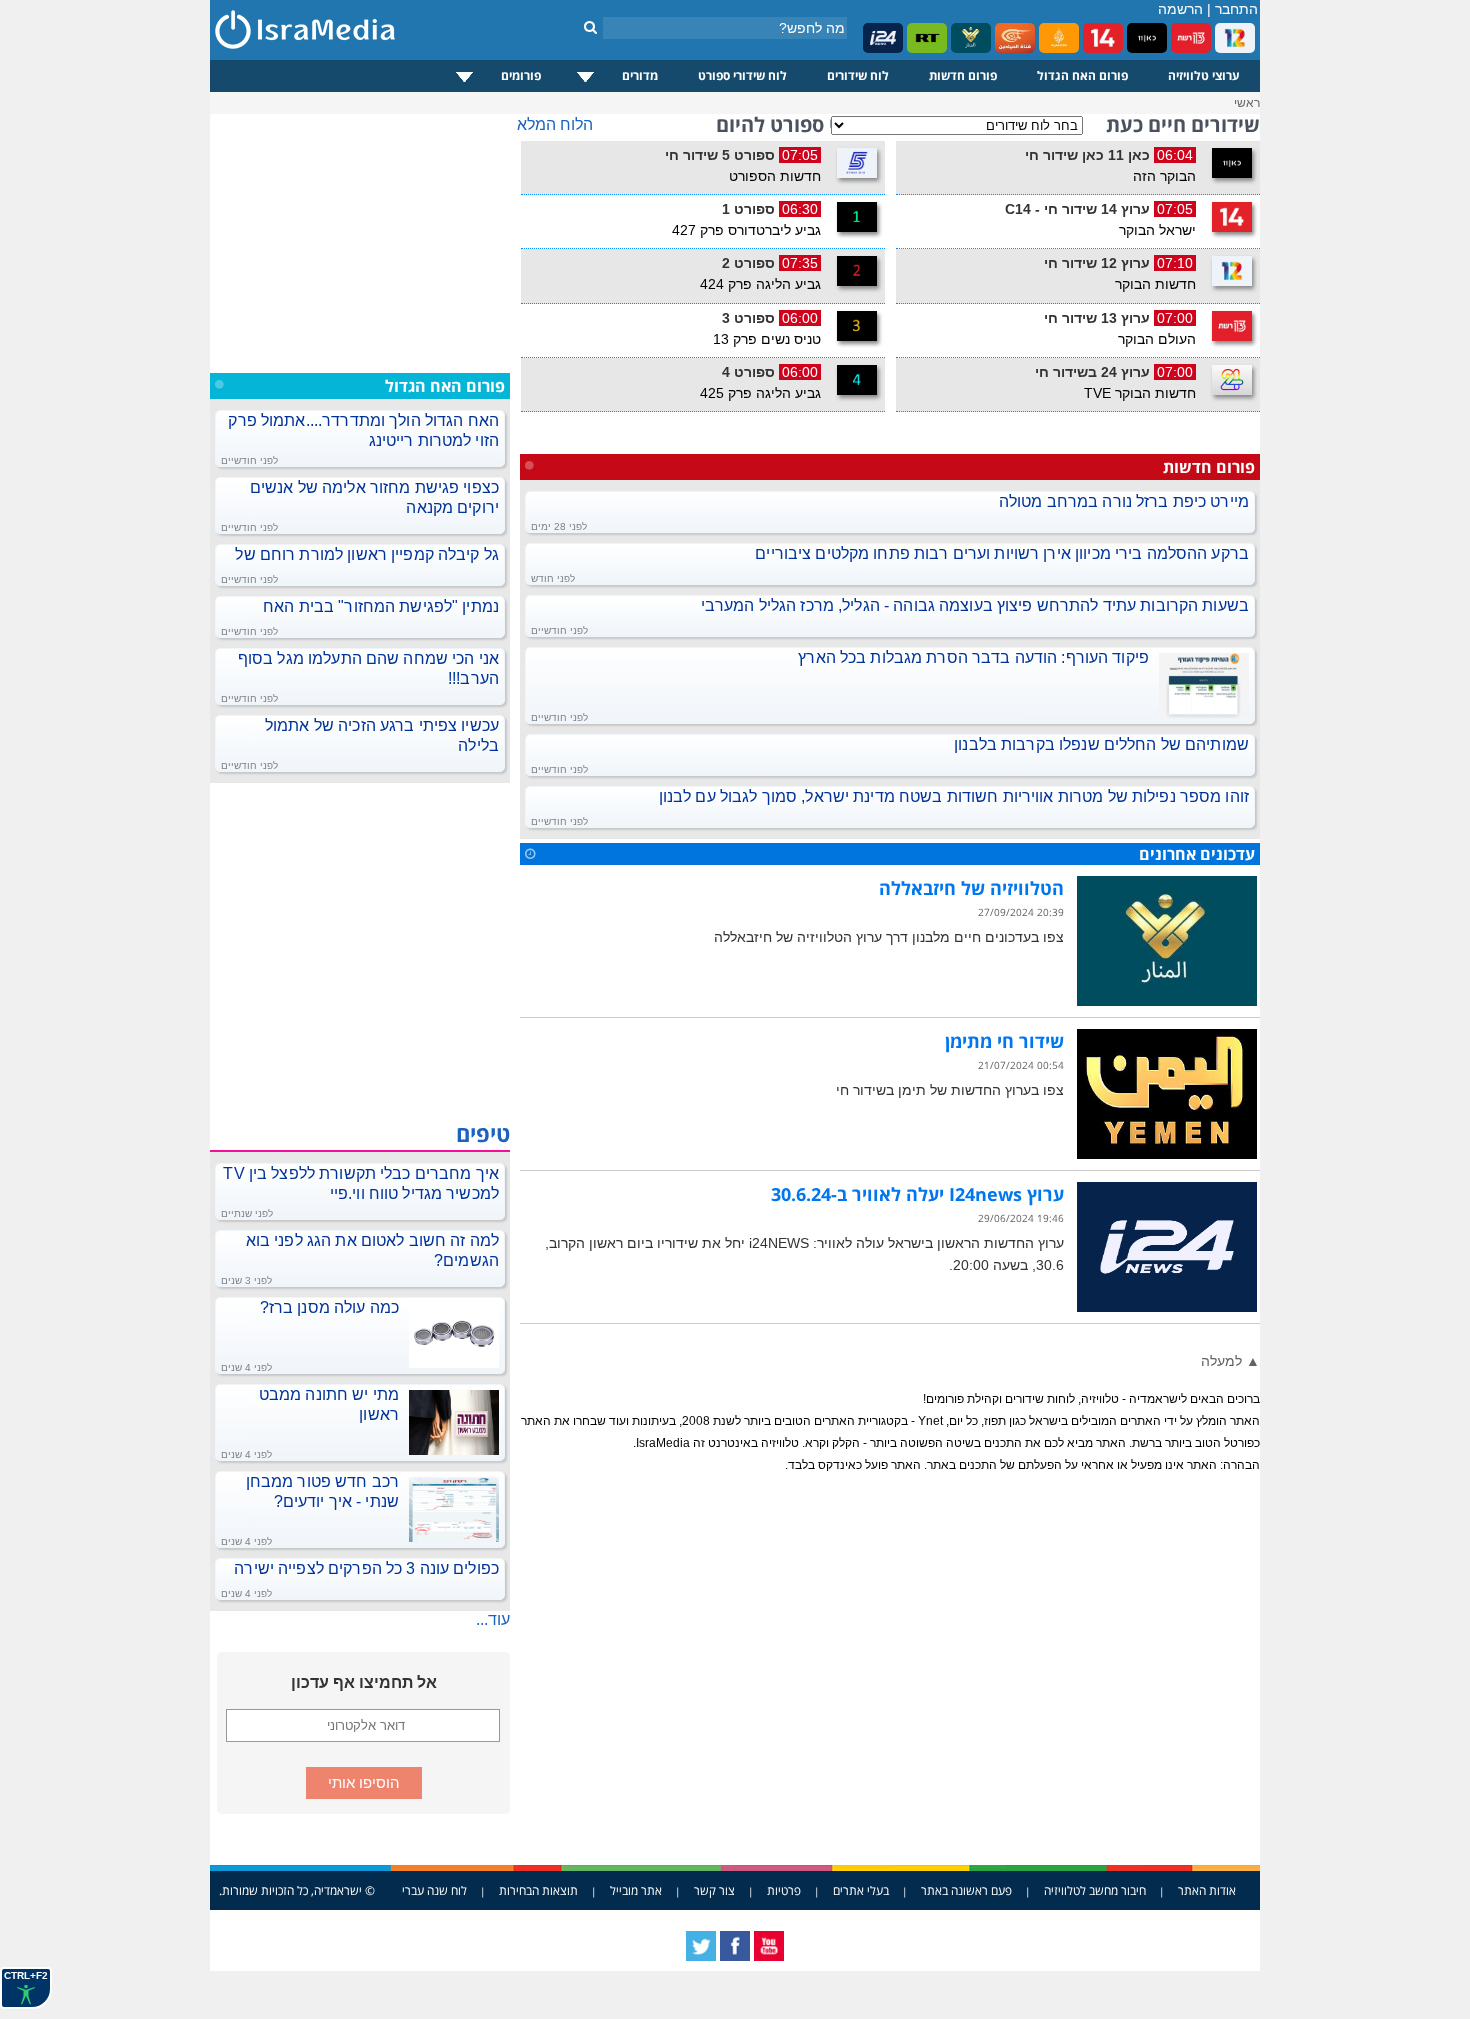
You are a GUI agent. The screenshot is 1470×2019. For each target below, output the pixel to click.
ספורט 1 (748, 209)
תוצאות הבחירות (538, 1890)
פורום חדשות (963, 75)
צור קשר (714, 1890)
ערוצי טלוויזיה (1204, 75)
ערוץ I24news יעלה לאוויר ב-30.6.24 (917, 1194)
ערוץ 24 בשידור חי (1092, 372)
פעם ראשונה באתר (966, 1890)
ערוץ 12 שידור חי (1097, 263)
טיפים (483, 1133)
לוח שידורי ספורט (742, 75)
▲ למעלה (1230, 1361)
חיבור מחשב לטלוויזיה (1095, 1890)
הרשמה (1180, 9)
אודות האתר (1207, 1890)
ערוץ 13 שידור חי (1097, 318)
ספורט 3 (748, 318)
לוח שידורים (858, 75)
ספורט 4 (748, 372)
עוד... (493, 1619)
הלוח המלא (555, 124)
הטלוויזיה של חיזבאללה (971, 888)
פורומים (521, 75)
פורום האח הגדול (1082, 75)
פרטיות (784, 1890)
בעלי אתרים (861, 1890)
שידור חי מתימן (1004, 1041)
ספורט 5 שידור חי (720, 155)
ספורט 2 (748, 263)
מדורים (640, 75)
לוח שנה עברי (434, 1890)
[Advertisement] (360, 239)
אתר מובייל (636, 1890)
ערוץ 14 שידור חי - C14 (1077, 209)
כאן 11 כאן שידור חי (1087, 155)
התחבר (1236, 9)
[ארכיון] (530, 854)
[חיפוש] (590, 27)
